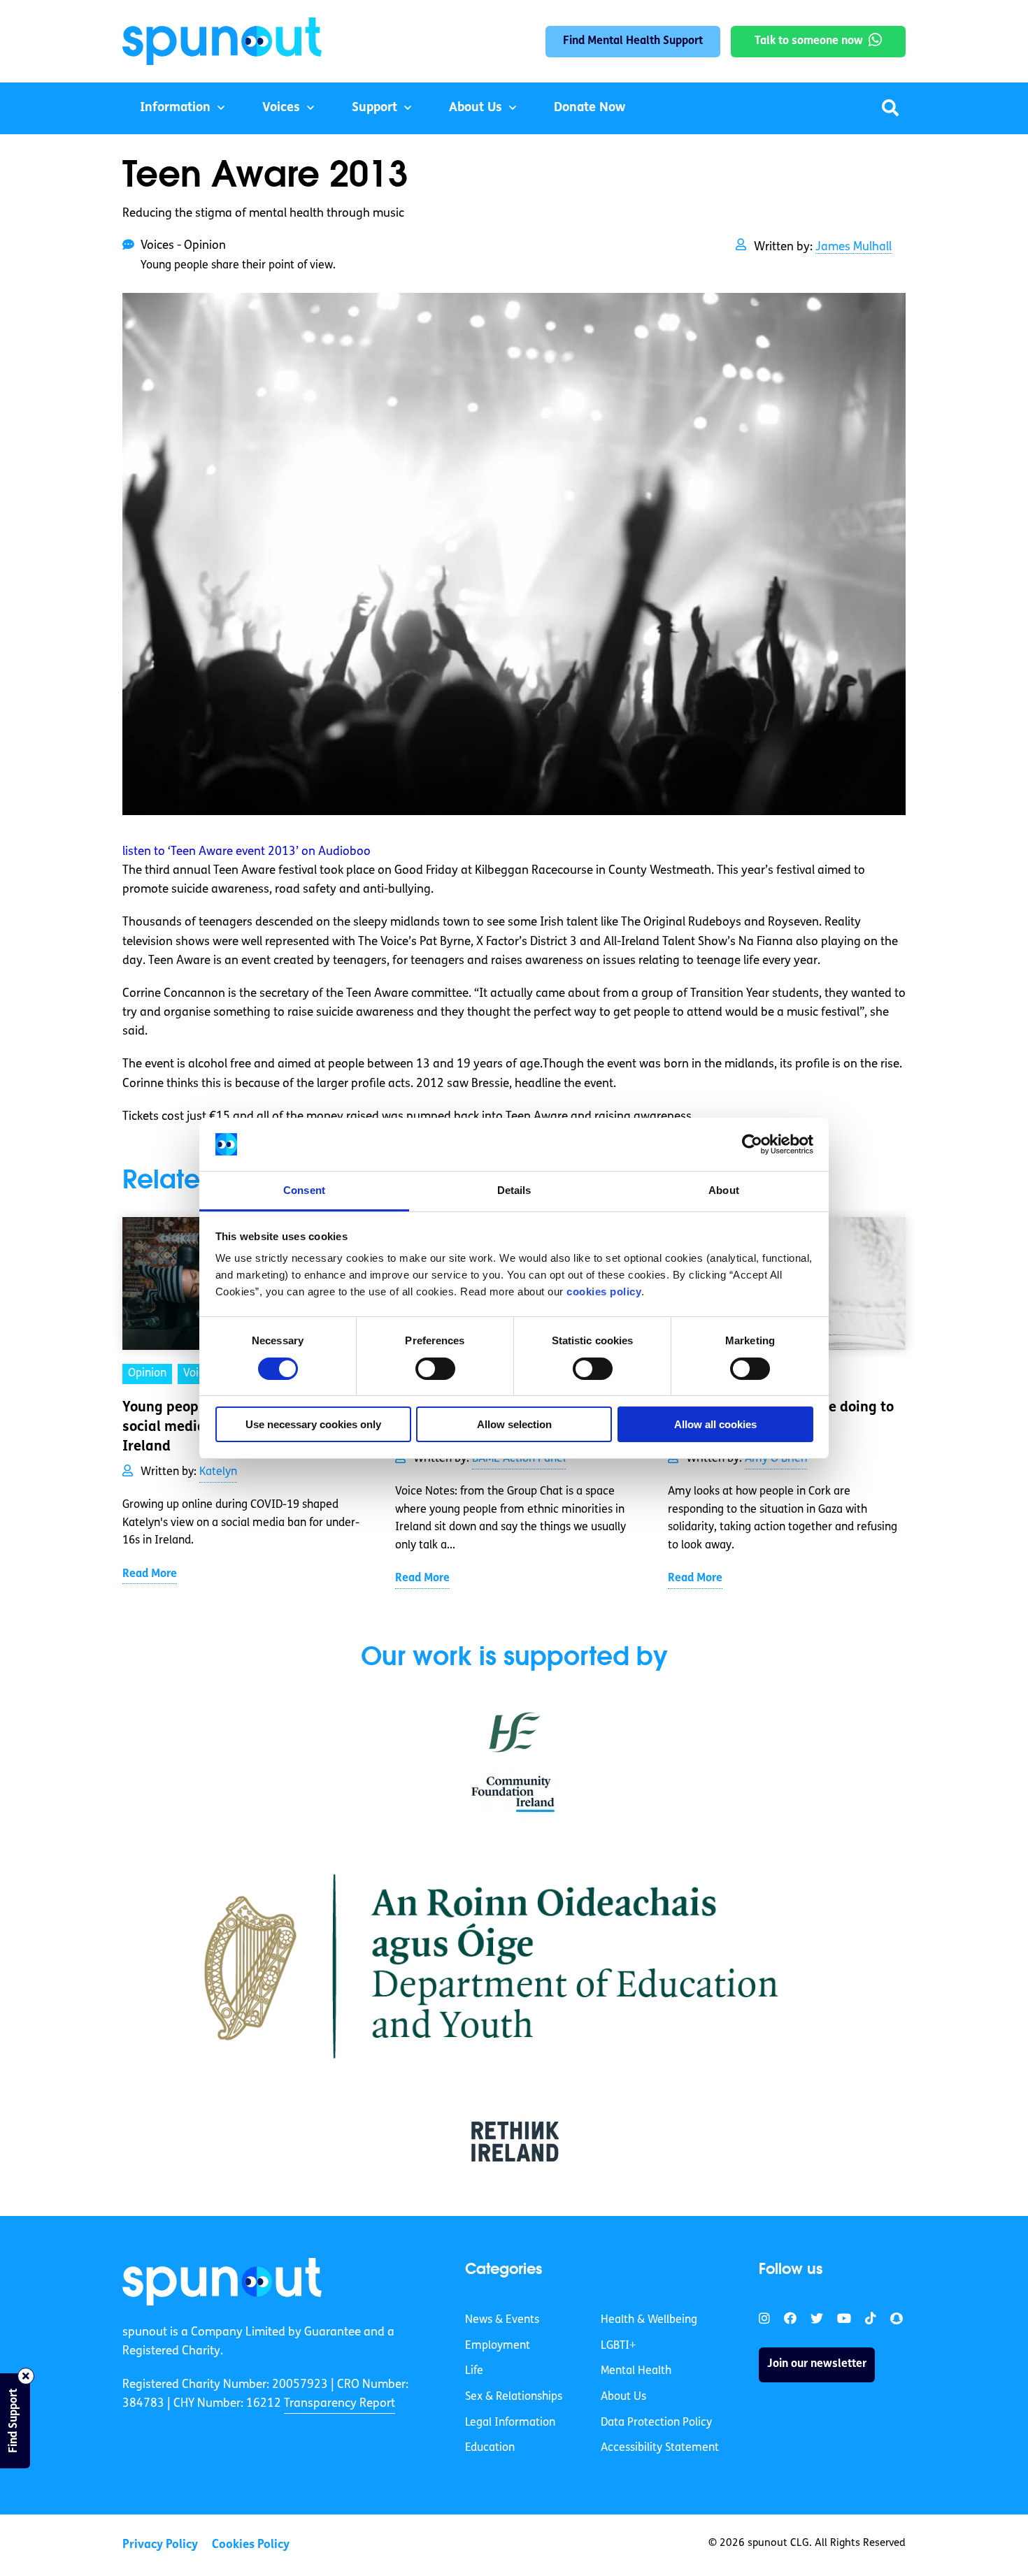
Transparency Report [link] (340, 2404)
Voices (281, 108)
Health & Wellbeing (649, 2320)
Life (474, 2371)
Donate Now (590, 108)
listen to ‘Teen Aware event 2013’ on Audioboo (247, 852)
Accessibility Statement (660, 2448)
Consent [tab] (304, 1190)
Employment (498, 2346)
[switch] (435, 1369)
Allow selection (514, 1424)
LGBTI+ (618, 2346)
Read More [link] (150, 1574)
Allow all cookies (715, 1424)
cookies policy (604, 1291)
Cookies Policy (251, 2545)
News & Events (502, 2320)
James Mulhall (854, 247)
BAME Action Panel (519, 1459)
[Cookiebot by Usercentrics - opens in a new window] (752, 1144)
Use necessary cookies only (313, 1424)
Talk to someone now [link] (809, 41)
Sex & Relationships (514, 2397)
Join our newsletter (817, 2364)
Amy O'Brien (776, 1459)
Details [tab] (514, 1190)
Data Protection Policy (656, 2423)
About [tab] (724, 1190)
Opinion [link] (147, 1374)
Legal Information (510, 2423)
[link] (222, 2282)
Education (490, 2448)
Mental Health (636, 2371)
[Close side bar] (26, 2376)
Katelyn (218, 1472)
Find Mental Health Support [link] (633, 41)
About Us (476, 108)
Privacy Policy (160, 2545)
